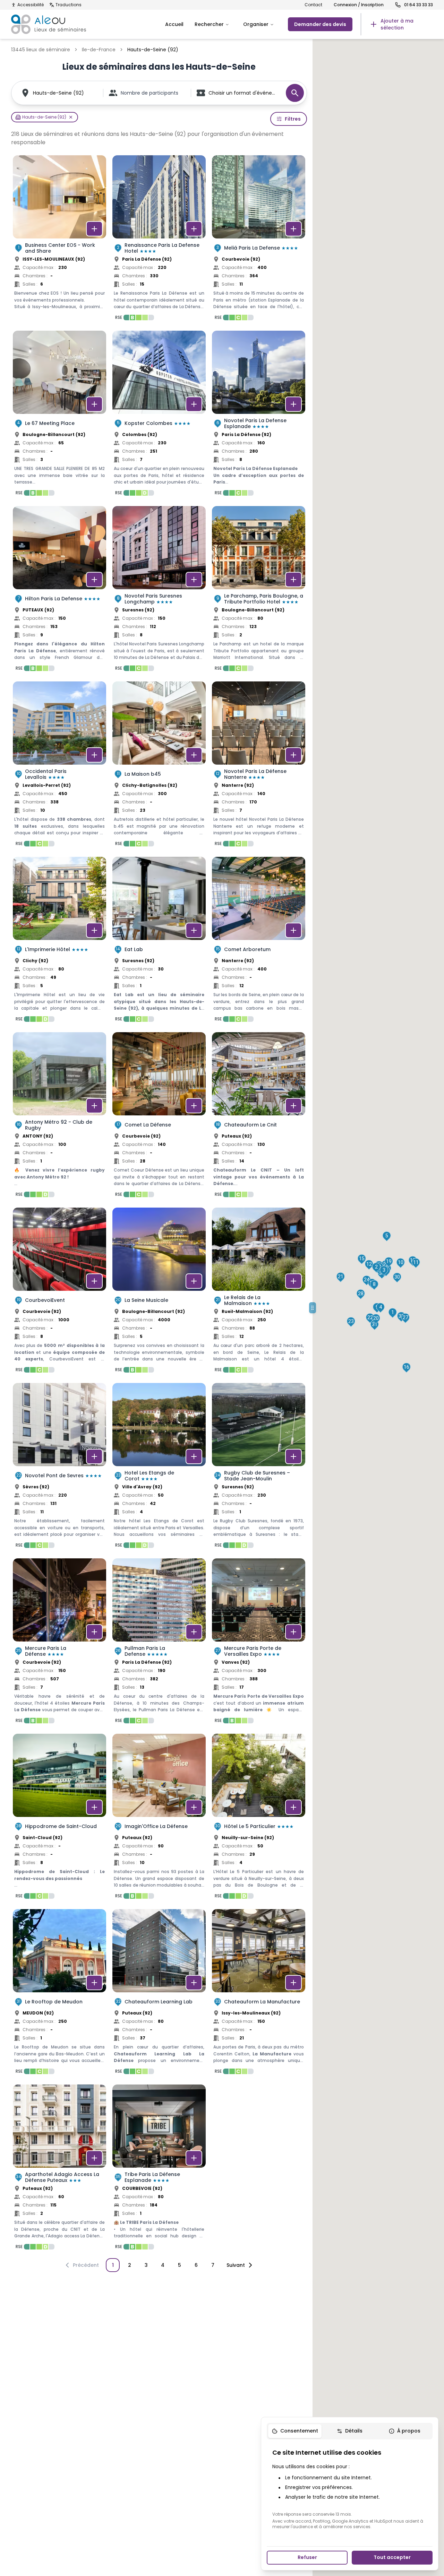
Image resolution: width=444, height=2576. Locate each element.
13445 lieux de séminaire (41, 50)
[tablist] (350, 2431)
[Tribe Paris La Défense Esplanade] (159, 2169)
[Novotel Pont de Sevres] (59, 1468)
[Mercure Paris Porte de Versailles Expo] (259, 1643)
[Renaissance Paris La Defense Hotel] (159, 240)
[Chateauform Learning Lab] (159, 1994)
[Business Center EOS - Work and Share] (59, 240)
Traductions (69, 5)
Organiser (256, 24)
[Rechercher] (295, 93)
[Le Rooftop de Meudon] (59, 1994)
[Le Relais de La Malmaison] (259, 1292)
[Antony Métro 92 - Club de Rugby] (59, 1117)
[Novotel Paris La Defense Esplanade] (259, 415)
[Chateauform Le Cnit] (259, 1117)
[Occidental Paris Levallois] (59, 766)
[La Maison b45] (159, 766)
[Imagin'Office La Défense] (159, 1818)
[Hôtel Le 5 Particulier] (259, 1818)
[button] (393, 1313)
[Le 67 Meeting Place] (59, 415)
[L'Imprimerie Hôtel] (59, 941)
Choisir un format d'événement (244, 93)
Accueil (174, 24)
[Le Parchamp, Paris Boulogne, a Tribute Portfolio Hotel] (259, 591)
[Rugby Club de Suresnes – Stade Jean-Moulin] (259, 1468)
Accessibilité (31, 5)
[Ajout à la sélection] (94, 229)
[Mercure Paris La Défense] (59, 1643)
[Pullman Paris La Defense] (159, 1643)
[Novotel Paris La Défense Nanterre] (259, 766)
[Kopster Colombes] (159, 415)
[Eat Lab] (159, 941)
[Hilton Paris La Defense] (59, 591)
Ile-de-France (99, 50)
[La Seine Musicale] (159, 1292)
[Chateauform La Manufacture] (259, 1994)
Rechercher (209, 24)
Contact (313, 5)
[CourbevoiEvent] (59, 1292)
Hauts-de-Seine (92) (58, 93)
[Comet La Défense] (159, 1117)
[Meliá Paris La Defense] (259, 240)
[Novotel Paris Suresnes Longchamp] (159, 591)
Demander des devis (320, 24)
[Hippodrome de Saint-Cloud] (59, 1818)
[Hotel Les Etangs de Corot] (159, 1468)
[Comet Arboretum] (259, 941)
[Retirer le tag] (71, 117)
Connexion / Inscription (359, 5)
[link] (397, 24)
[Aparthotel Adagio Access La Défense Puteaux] (59, 2169)
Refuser (307, 2557)
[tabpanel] (350, 2489)
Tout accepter (392, 2557)
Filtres (293, 119)
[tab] (295, 2431)
